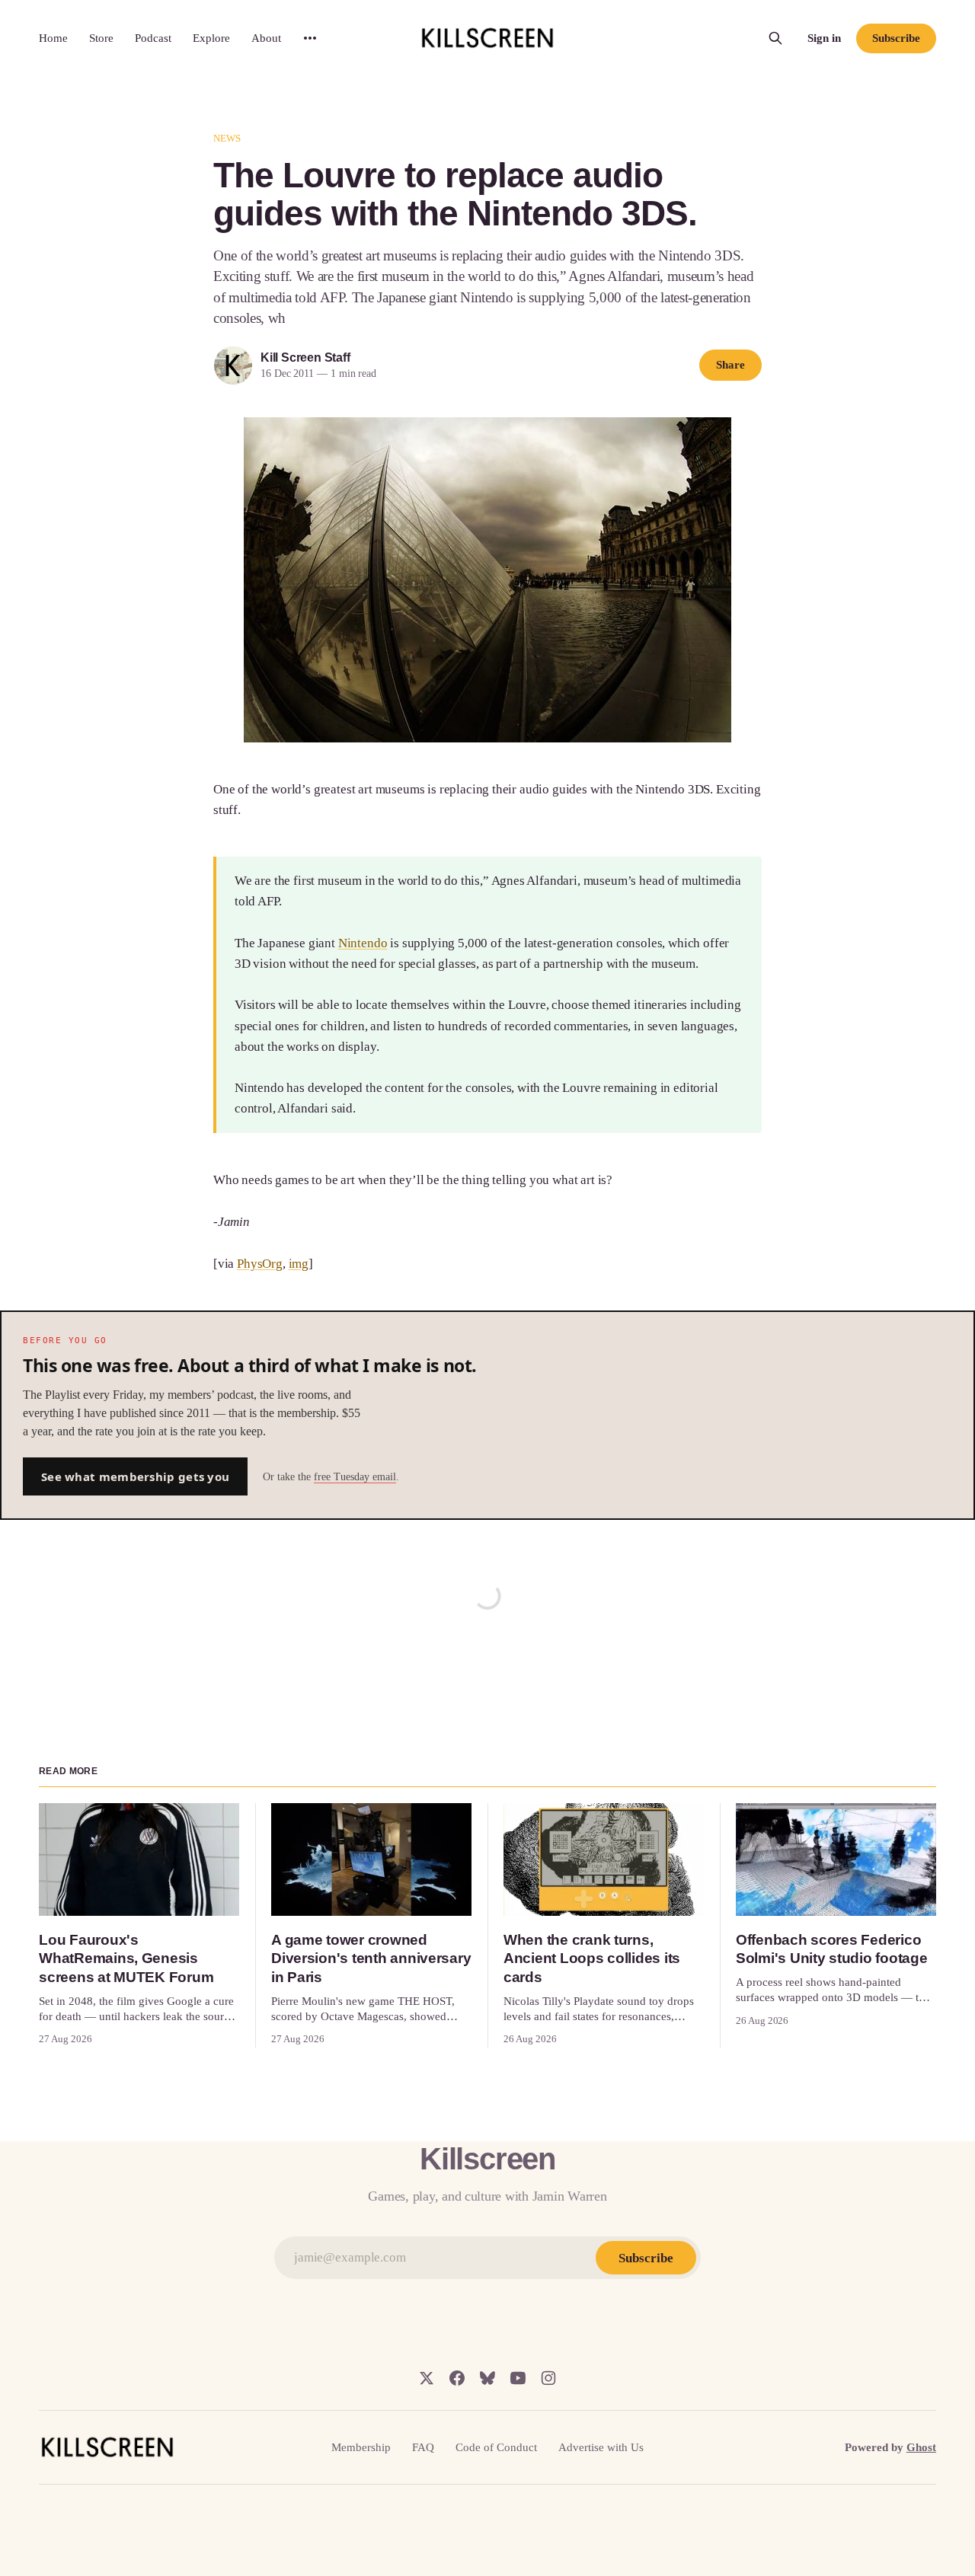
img (299, 1264)
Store (101, 38)
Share (730, 365)
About (266, 38)
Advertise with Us (601, 2447)
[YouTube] (518, 2378)
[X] (427, 2378)
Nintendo (363, 943)
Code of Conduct (496, 2447)
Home (53, 38)
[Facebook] (457, 2378)
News (227, 138)
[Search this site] (775, 38)
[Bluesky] (487, 2378)
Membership (361, 2447)
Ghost (921, 2447)
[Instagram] (548, 2378)
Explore (211, 38)
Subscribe (896, 38)
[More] (310, 38)
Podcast (153, 38)
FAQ (423, 2447)
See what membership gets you (135, 1476)
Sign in (824, 38)
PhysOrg (260, 1264)
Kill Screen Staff (305, 358)
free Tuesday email (355, 1477)
